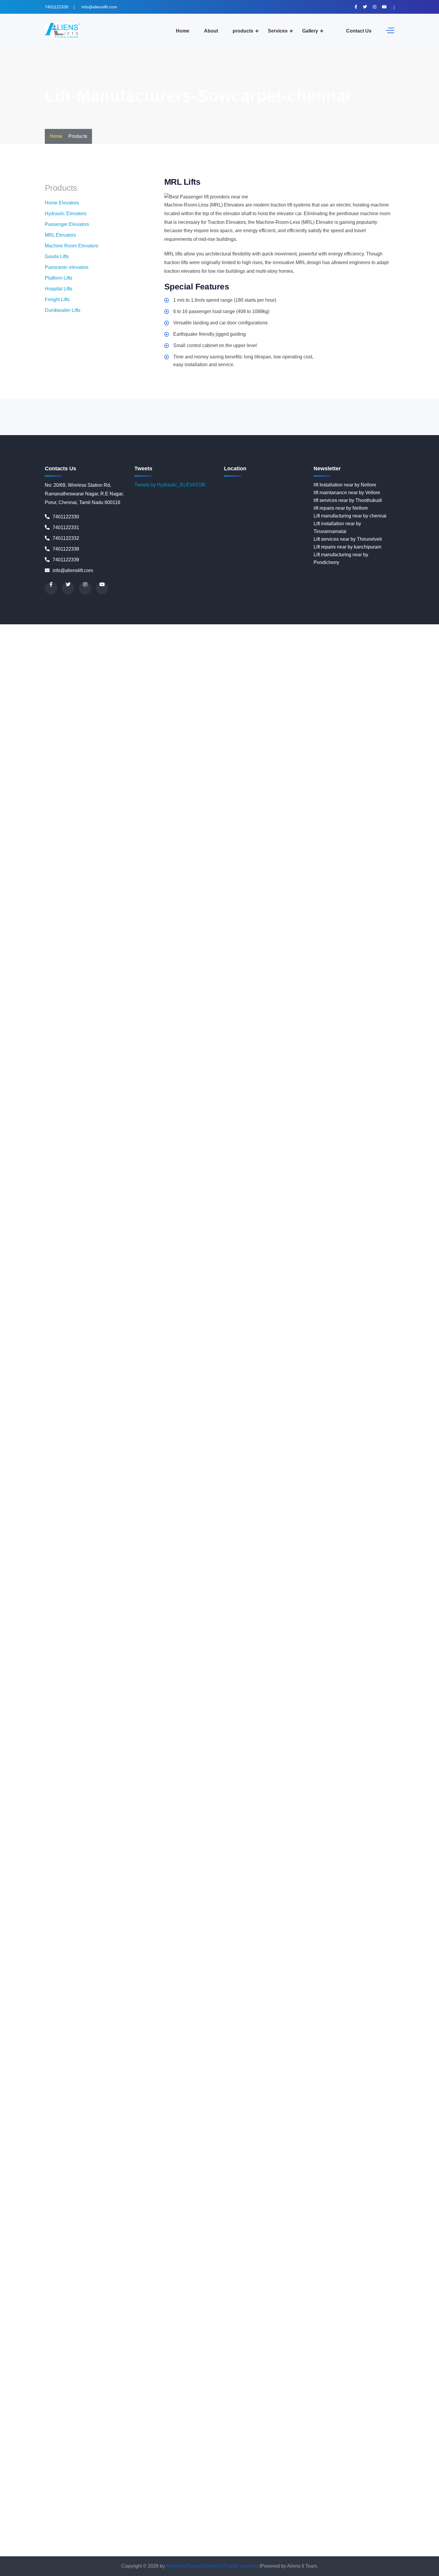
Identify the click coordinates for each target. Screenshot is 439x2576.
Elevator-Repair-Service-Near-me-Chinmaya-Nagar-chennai (209, 876)
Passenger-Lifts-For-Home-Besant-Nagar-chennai (322, 2063)
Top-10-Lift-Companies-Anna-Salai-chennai (64, 2389)
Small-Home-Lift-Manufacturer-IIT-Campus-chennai (254, 2351)
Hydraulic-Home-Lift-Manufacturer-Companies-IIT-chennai (223, 1225)
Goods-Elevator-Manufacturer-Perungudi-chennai (369, 1008)
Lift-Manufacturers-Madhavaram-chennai (340, 1474)
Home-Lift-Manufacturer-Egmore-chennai (288, 1109)
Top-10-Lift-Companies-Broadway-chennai (162, 2405)
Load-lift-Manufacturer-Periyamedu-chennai (136, 1831)
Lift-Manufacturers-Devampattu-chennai (179, 1450)
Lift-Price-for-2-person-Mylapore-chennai (107, 1668)
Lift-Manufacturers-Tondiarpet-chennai (109, 1621)
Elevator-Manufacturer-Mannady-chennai (390, 667)
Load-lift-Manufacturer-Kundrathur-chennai (240, 1745)
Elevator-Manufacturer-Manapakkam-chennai (101, 667)
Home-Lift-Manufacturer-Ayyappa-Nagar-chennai (233, 1086)
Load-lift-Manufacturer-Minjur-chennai (262, 1776)
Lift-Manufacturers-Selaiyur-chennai (321, 1590)
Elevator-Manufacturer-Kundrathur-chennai (193, 651)
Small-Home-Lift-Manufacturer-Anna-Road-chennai (350, 2273)
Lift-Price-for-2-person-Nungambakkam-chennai (295, 1668)
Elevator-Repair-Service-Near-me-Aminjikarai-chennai (112, 838)
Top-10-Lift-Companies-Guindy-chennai (315, 2444)
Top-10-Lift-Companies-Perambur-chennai (128, 2521)
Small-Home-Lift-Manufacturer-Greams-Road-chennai (105, 2343)
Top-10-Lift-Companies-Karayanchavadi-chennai (331, 2467)
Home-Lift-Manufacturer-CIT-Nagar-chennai (89, 1109)
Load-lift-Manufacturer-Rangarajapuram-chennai (51, 1862)
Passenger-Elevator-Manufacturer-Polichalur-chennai (147, 1986)
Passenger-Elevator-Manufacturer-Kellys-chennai (311, 1924)
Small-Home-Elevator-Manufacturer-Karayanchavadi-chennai (83, 2141)
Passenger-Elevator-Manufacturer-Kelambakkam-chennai (197, 1924)
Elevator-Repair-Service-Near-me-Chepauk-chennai (295, 869)
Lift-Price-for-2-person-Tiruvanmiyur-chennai (309, 1699)
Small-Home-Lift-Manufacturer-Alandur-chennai (235, 2257)
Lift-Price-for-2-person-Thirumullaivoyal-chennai (210, 1699)
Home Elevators (62, 203)
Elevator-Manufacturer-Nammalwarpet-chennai (121, 698)
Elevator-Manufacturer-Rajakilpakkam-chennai (176, 760)
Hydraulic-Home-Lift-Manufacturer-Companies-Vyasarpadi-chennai (113, 1443)
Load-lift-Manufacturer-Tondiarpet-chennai (253, 1901)
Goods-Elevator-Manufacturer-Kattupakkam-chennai (173, 954)
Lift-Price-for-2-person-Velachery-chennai (83, 1714)
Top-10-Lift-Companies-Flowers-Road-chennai (49, 2436)
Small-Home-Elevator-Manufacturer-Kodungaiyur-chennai (319, 2157)
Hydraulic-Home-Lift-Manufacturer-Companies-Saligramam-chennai (253, 1396)
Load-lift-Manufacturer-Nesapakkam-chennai (242, 1807)
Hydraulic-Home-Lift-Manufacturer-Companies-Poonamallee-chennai (294, 1350)
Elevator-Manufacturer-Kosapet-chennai (154, 644)
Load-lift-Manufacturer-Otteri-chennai (336, 1815)
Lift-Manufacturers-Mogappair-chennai (40, 1505)
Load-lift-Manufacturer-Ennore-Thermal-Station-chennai (193, 1730)
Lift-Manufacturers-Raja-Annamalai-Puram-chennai (54, 1575)
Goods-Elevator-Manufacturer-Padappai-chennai (158, 1000)
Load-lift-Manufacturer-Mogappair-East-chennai (122, 1784)
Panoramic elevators (67, 267)
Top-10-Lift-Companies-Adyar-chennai (261, 2366)
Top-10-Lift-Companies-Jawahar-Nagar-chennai (269, 2459)
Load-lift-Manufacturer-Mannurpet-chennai (113, 1769)
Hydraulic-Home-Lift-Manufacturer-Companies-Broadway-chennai (364, 1210)
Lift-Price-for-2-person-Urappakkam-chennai (65, 1707)
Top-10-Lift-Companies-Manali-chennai (85, 2498)
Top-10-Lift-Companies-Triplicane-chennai (315, 2537)
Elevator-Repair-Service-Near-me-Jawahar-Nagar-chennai (356, 938)
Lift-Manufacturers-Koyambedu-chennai (343, 1466)
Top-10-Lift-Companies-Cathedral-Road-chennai (260, 2405)
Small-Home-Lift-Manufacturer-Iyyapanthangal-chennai (158, 2358)
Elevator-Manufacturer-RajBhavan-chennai (272, 760)
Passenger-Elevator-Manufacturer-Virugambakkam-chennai (306, 2017)
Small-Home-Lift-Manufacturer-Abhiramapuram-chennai (241, 2250)
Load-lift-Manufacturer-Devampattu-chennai (310, 1722)
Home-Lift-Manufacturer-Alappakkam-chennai (293, 1055)
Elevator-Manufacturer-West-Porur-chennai (130, 814)
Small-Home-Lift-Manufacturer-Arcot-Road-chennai (135, 2281)
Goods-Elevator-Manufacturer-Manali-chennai (48, 985)
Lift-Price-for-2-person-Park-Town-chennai (63, 1683)
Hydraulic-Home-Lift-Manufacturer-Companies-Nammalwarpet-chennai (317, 1295)
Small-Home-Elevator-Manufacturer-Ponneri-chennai (160, 2211)
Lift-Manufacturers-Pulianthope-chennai (60, 1567)
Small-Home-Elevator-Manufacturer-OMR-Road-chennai (273, 2188)
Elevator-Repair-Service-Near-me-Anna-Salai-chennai (155, 845)
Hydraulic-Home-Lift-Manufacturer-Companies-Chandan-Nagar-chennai (229, 1218)
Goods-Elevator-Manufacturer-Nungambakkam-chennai (153, 993)
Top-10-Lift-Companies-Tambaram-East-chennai (353, 2529)
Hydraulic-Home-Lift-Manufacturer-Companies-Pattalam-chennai (128, 1342)
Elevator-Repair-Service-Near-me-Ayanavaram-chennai (113, 861)
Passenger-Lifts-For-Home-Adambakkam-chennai (245, 2025)
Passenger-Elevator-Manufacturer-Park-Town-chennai (102, 1978)
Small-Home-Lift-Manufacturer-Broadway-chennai (271, 2296)
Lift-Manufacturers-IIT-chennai (186, 1458)
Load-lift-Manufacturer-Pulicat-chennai (59, 1846)
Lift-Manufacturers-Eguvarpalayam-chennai (268, 1450)
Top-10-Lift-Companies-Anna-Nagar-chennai (310, 2382)
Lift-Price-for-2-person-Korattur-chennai (331, 1652)
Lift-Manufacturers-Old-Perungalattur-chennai (388, 1536)
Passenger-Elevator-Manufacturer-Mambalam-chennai (294, 1947)
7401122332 (66, 538)
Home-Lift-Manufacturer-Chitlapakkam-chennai (147, 1101)
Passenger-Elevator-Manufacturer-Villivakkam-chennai (184, 2017)
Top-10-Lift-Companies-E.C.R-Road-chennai (349, 2420)
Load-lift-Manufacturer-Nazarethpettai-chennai (272, 1800)
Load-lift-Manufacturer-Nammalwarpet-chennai (170, 1792)
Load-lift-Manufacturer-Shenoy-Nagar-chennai (123, 1877)
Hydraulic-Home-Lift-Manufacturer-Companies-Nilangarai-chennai (88, 1319)
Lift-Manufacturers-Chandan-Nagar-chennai (90, 1450)
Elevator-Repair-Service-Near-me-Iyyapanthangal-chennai (110, 938)
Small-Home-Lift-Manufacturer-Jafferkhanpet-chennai (273, 2358)
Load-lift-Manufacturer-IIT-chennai (381, 1730)
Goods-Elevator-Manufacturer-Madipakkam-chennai (263, 977)
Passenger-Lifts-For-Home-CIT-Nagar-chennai (150, 2087)
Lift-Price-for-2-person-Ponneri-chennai (83, 1691)
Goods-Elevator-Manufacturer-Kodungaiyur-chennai (170, 969)
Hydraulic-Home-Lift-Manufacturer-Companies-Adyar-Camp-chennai (90, 1156)
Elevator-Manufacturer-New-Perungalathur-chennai (316, 713)
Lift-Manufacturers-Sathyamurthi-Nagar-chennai (232, 1590)
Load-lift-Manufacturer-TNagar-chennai (167, 1901)
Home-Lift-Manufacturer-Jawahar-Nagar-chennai (100, 1148)
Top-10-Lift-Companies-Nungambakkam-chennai (124, 2506)
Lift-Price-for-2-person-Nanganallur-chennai (197, 1668)
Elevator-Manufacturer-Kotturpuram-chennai (338, 644)
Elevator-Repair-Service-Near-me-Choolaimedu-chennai (255, 884)
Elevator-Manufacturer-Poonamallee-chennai (48, 744)
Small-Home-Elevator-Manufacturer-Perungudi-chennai (351, 2203)
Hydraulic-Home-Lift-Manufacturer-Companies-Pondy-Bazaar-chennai (145, 1350)
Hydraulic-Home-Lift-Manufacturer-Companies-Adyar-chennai (229, 1156)
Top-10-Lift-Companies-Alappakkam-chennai (84, 2374)
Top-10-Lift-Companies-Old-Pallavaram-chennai (227, 2506)
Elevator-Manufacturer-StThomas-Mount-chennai (264, 791)
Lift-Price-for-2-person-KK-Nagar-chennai (207, 1644)
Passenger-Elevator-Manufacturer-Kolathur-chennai (150, 1939)
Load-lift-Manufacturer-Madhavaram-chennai (180, 1753)
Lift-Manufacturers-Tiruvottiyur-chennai (363, 1613)
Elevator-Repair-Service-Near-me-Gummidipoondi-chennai (344, 923)
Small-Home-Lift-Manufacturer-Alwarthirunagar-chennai (126, 2265)
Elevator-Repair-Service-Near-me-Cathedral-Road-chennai (176, 869)
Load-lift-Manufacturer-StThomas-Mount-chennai (262, 1885)
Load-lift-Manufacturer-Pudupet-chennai (309, 1838)
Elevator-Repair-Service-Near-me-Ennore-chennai (214, 900)
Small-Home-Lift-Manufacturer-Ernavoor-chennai (170, 2327)
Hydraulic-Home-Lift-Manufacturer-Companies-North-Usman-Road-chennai (239, 1319)
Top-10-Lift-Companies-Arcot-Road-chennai (158, 2389)
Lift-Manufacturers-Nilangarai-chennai (313, 1528)
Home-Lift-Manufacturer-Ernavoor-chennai (131, 1117)
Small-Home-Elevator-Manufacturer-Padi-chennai (187, 2195)
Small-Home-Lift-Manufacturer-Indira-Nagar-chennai (364, 2351)
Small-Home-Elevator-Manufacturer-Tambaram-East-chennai (215, 2219)
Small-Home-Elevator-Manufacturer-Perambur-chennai (234, 2203)
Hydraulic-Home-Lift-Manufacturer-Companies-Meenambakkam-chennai (328, 1272)
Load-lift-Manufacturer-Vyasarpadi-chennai (344, 1901)
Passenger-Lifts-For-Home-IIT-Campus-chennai (214, 2118)
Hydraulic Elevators (66, 214)
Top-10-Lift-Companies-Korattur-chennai (155, 2490)
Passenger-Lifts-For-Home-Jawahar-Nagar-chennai (318, 2126)
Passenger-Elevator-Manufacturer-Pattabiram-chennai (180, 1994)
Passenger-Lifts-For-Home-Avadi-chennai (325, 2056)
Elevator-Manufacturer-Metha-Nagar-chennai (348, 675)
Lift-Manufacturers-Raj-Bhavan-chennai (326, 1575)
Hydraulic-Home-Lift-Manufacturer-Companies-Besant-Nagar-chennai (219, 1210)
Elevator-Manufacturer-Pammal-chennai (144, 729)
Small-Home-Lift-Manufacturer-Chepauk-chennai (70, 2304)
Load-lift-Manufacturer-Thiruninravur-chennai (210, 1893)
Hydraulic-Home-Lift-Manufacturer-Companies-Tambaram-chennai (268, 1419)
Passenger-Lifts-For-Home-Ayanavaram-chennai (106, 2063)
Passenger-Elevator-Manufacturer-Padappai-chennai (189, 1970)
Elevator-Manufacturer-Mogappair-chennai (391, 682)
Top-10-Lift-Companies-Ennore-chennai (206, 2428)
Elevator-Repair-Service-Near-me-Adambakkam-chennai (363, 814)
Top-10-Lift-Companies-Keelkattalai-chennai (94, 2475)
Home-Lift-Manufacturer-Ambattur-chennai (149, 1063)
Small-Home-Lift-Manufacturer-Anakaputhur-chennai (128, 2273)
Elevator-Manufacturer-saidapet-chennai (61, 775)
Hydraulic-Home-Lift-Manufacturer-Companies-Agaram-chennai (221, 1163)
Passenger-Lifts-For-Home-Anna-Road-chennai (154, 2048)
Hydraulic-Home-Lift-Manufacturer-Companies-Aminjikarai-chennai (71, 1179)
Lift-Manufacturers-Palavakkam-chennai (213, 1544)
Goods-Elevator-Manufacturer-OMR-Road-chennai (374, 993)
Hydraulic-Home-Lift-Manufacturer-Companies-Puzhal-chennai (345, 1365)
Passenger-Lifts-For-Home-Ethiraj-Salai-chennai (326, 2094)
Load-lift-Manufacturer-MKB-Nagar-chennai (349, 1776)
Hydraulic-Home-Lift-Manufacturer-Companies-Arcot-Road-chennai (214, 1187)
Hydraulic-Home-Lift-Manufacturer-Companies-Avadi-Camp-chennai (355, 1194)
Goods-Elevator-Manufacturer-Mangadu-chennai (149, 985)
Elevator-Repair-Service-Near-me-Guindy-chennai (228, 923)
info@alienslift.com (73, 570)
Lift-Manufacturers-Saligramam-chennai (138, 1590)
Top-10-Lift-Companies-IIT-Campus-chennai (202, 2451)
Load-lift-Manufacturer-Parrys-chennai (272, 1823)
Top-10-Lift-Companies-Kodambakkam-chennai (220, 2482)
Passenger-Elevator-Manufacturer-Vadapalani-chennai (153, 2009)
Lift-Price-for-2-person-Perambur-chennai (256, 1683)
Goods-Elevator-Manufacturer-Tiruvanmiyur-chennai (382, 1024)
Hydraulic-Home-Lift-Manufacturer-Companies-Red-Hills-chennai (103, 1388)
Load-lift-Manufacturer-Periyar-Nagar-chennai (231, 1831)
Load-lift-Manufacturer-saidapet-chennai (87, 1869)
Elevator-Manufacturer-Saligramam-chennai (151, 775)
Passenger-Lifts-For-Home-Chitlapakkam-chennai (174, 2079)
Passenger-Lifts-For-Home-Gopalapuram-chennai (321, 2102)
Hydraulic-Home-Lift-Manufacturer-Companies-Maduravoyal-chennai (116, 1257)
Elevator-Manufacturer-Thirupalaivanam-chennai (311, 799)
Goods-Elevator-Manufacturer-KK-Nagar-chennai (267, 962)
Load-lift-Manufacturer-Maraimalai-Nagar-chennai (211, 1769)
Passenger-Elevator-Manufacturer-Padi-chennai (297, 1970)
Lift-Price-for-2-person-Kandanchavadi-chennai (305, 1629)
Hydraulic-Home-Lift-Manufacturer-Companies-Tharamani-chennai (113, 1427)
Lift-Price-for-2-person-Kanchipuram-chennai (207, 1629)
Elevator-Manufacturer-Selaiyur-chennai (351, 775)
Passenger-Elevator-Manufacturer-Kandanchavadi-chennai (140, 1916)
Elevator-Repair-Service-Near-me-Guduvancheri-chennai (113, 923)
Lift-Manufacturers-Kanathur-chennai (82, 1474)
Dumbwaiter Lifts (63, 310)
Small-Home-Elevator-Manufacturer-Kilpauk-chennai (263, 2149)
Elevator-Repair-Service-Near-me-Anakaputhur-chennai (230, 838)
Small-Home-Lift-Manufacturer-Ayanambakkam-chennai (244, 2288)
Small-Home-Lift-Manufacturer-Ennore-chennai (68, 2327)
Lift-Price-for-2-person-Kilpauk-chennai (121, 1644)
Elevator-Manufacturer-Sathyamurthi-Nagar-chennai (253, 775)
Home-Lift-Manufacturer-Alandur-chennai (200, 1055)
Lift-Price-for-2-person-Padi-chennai (325, 1676)
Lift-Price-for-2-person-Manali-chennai (269, 1660)
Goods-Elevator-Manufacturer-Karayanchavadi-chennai (59, 954)
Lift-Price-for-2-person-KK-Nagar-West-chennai (302, 1644)
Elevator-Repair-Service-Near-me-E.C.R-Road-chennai (173, 892)
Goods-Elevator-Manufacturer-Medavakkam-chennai (257, 985)
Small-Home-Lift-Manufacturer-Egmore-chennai (286, 2320)
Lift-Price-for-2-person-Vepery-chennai (169, 1714)
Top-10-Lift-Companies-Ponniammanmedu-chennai (73, 2529)
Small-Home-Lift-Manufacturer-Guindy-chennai (327, 2343)
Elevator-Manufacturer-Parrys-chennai (228, 729)
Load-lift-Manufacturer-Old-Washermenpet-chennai (242, 1815)
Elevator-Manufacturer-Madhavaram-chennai (129, 659)
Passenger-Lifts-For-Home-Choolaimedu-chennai (375, 2079)
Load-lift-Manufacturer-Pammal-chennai (189, 1823)
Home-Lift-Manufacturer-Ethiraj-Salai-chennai (225, 1117)
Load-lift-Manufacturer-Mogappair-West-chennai (224, 1784)
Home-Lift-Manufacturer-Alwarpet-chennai (387, 1055)
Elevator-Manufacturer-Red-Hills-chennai (219, 768)
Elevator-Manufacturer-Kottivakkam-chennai (244, 644)
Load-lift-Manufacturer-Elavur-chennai (93, 1730)
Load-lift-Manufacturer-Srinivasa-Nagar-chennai (69, 1885)
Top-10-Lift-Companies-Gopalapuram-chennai (352, 2436)
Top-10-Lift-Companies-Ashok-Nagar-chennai (351, 2389)
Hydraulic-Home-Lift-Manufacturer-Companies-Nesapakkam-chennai (218, 1311)
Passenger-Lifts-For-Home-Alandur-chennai (97, 2032)
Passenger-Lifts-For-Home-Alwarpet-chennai (296, 2032)
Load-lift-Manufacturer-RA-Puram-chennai (148, 1862)
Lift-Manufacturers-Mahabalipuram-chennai (192, 1482)
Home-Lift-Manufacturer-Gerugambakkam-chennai (101, 1125)
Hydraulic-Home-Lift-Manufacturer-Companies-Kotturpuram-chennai (72, 1233)
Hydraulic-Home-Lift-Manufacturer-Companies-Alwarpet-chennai (68, 1171)
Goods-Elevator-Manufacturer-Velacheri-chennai (154, 1039)
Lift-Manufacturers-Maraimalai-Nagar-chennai (299, 1489)
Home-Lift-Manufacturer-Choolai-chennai (241, 1101)
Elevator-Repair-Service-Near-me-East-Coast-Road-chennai (297, 892)
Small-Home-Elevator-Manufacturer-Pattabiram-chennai (90, 2219)
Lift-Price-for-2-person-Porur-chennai (271, 1691)
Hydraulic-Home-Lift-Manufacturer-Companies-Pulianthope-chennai (337, 1357)
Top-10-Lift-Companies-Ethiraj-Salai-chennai (385, 2428)
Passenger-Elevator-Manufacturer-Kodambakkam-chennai (337, 1932)
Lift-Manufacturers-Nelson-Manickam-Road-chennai (379, 1520)
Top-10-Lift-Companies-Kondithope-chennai (65, 2490)
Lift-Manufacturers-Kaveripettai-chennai (344, 1458)
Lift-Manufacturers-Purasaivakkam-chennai (311, 1567)
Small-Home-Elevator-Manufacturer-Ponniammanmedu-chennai (284, 2211)
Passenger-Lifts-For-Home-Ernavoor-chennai (225, 2094)
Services (278, 31)
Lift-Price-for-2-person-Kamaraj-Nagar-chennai (110, 1629)
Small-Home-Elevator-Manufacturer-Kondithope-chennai (127, 2164)
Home (183, 31)
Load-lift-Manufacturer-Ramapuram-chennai (388, 1854)
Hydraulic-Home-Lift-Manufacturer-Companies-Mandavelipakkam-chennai (294, 1264)
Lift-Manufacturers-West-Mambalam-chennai (280, 1621)
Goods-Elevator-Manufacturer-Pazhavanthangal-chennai (151, 1008)
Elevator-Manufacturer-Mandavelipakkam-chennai (293, 667)
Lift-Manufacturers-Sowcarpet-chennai (323, 1598)
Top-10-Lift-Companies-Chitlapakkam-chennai (313, 2413)
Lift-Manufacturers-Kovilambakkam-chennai (254, 1466)
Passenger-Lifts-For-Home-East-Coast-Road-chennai (257, 2087)
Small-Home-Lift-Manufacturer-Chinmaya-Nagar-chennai (284, 2304)
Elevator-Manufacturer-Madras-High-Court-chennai (231, 659)
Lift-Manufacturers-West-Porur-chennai (369, 1621)
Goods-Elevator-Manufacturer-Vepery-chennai (255, 1039)
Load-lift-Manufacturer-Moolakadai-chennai (321, 1784)
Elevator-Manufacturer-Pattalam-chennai (312, 729)
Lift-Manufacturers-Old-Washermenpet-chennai (49, 1544)
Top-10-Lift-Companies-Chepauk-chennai (356, 2405)
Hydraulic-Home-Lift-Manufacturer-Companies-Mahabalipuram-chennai (265, 1257)
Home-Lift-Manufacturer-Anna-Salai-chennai (316, 1070)
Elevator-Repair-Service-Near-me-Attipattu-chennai (193, 853)
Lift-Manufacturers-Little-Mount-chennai (163, 1474)
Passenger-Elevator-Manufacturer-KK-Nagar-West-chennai (212, 1932)
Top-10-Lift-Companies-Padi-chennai (171, 2513)
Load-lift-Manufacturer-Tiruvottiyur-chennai (79, 1901)
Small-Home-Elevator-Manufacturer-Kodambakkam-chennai (193, 2157)
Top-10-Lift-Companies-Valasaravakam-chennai (191, 2545)
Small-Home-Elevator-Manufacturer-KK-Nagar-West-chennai (64, 2157)
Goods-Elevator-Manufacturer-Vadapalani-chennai (269, 1032)
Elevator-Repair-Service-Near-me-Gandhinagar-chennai (248, 907)
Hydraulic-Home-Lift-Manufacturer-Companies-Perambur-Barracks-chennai (277, 1342)
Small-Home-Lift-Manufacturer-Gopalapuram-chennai (308, 2335)
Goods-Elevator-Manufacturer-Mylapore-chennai (365, 985)
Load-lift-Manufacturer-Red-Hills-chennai (236, 1862)
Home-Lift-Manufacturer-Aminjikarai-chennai (340, 1063)
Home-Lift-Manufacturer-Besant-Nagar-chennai (336, 1086)
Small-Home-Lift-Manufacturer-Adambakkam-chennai (358, 2250)
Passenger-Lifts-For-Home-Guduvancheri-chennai (209, 2110)
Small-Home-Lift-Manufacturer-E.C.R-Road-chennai (180, 2320)
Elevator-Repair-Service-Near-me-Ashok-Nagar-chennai (78, 853)
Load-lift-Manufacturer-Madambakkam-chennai (82, 1753)
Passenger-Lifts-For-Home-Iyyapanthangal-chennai (102, 2126)
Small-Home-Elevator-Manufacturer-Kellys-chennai (153, 2149)
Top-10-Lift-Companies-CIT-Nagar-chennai (255, 2420)
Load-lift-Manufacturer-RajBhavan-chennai (295, 1854)
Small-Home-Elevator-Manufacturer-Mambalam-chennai (169, 2172)
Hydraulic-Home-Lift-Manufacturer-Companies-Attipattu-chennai (214, 1194)
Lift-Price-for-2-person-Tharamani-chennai (114, 1699)
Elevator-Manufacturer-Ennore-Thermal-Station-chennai (122, 636)
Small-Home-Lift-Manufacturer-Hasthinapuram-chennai (141, 2351)
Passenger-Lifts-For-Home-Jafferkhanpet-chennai (210, 2126)
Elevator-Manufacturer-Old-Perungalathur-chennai (97, 721)
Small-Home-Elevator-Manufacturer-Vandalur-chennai (353, 2234)
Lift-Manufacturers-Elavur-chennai (350, 1450)
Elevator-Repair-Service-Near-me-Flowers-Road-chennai (127, 907)
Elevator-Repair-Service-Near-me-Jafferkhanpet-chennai (233, 938)
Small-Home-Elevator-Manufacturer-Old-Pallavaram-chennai (148, 2188)
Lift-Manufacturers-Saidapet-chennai (57, 1590)
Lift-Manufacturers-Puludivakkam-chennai (221, 1567)
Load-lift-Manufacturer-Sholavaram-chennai (219, 1877)
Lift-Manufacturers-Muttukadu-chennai (40, 1513)
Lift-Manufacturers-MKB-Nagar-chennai (392, 1497)
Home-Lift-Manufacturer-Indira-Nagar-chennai (122, 1140)
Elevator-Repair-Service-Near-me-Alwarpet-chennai (73, 830)
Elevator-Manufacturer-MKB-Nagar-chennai (299, 682)
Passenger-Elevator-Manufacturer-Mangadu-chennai (90, 1955)
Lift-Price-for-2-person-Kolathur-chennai (155, 1652)
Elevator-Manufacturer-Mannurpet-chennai (45, 675)
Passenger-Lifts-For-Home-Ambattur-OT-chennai (166, 2040)
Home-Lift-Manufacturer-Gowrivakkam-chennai (304, 1125)
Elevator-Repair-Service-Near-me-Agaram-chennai (159, 822)
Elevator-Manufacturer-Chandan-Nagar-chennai (145, 628)
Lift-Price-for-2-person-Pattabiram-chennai (356, 1691)
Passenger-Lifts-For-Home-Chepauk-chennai (200, 2071)
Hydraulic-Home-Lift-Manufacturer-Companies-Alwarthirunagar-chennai (213, 1171)
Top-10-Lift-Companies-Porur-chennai (168, 2529)
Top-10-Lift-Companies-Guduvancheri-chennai (223, 2444)
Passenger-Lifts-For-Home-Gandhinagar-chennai (102, 2102)
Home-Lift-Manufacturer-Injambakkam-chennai (220, 1140)
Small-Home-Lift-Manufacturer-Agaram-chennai (134, 2257)
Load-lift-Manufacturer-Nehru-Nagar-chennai (369, 1800)
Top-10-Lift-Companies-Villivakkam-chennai (115, 2552)
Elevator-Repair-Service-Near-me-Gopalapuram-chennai (60, 915)
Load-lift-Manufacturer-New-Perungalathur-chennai (344, 1807)
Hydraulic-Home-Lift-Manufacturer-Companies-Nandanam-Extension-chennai (181, 1303)
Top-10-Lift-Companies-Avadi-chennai (103, 2397)
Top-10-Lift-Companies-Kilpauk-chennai (367, 2475)
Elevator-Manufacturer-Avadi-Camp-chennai (47, 628)
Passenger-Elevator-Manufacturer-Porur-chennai (70, 1994)
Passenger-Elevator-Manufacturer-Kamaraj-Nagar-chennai (322, 1908)
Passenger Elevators (67, 224)
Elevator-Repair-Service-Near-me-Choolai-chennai (141, 884)
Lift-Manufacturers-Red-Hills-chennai (234, 1582)
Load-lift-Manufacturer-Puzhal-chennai (338, 1846)
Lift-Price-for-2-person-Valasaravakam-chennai (253, 1707)
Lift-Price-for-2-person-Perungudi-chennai (345, 1683)
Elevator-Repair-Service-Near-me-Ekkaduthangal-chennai (98, 900)
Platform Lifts (59, 278)
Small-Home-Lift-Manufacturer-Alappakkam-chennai (342, 2257)
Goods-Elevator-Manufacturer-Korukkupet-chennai (154, 977)
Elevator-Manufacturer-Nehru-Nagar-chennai (333, 706)
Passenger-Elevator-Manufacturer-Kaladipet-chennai (203, 1908)
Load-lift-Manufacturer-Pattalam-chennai (356, 1823)
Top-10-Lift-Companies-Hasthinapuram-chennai (104, 2451)
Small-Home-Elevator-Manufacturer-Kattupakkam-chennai (210, 2141)
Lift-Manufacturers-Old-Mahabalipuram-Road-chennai (190, 1536)
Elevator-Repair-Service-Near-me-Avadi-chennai (300, 853)
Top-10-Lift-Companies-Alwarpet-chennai (176, 2374)
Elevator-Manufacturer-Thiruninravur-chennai (211, 799)
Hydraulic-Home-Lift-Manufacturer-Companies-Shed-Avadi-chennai (109, 1404)
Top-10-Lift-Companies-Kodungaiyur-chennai (319, 2482)
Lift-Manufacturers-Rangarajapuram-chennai (65, 1582)
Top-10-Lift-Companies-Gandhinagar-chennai (148, 2436)
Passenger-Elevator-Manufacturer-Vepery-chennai (71, 2017)
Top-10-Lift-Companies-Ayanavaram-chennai (296, 2397)
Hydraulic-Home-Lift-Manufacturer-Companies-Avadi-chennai (65, 1202)
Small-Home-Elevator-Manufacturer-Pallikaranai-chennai (301, 2195)
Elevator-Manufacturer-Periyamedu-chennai (85, 737)
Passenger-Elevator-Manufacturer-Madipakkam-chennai (176, 1947)
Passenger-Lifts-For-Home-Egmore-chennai (361, 2087)
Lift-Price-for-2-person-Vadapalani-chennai (158, 1707)
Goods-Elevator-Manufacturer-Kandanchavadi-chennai (374, 946)
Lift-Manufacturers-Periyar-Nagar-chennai (393, 1551)
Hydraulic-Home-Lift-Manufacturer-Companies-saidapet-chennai (112, 1396)
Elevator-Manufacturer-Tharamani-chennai (117, 799)
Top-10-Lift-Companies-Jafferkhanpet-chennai (169, 2459)
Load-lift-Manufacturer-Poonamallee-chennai (98, 1838)
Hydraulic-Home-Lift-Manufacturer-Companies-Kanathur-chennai (229, 1241)
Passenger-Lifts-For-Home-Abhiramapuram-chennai (136, 2025)
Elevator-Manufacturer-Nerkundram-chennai (118, 713)
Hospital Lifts (59, 289)
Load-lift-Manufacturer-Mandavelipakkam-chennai (339, 1761)
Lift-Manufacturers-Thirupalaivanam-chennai (177, 1613)
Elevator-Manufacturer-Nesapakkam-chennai (213, 713)
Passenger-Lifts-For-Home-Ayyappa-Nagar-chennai (213, 2063)
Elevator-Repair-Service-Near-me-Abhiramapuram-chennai (239, 814)
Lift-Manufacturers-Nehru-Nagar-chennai (281, 1520)
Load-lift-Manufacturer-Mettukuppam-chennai (80, 1776)
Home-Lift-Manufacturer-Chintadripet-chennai (48, 1101)
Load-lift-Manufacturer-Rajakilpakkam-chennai (200, 1854)
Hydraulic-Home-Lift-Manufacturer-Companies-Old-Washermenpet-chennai (145, 1326)
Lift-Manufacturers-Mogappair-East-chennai (128, 1505)
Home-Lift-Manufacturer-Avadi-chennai (359, 1078)
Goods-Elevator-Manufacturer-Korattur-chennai (50, 977)
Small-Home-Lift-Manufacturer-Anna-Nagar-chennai (240, 2273)
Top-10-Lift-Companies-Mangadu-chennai (171, 2498)
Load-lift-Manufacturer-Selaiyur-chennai (376, 1869)
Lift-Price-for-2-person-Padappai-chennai (242, 1676)
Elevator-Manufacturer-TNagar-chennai (168, 806)
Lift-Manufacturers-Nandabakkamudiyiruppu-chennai (228, 1513)
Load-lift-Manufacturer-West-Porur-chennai (101, 1908)
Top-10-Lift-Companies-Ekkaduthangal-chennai (113, 2428)
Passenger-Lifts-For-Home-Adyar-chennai (343, 2025)
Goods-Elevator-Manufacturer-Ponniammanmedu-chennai (251, 1016)
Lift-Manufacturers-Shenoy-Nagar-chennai (63, 1598)
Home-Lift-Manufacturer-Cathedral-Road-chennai (93, 1094)
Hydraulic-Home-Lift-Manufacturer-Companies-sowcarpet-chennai (264, 1412)
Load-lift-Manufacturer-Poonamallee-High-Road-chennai (206, 1838)
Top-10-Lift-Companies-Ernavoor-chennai (293, 2428)
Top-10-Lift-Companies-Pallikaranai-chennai (259, 2513)
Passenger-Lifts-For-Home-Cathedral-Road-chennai (96, 2071)
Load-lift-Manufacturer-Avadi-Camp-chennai (114, 1722)
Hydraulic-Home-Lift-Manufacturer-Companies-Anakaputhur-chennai (215, 1179)
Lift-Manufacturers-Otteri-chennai (135, 1544)
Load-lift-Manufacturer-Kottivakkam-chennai (298, 1738)
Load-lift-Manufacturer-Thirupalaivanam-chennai (310, 1893)
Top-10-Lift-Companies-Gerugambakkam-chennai (250, 2436)
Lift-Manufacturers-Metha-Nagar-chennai (61, 1497)
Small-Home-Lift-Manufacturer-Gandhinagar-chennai (74, 2335)
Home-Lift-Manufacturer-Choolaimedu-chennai (334, 1101)
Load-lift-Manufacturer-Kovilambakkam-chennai (50, 1745)
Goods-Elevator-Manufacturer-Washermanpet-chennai (160, 1047)
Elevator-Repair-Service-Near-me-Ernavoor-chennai (324, 900)
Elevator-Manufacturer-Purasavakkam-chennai (211, 752)
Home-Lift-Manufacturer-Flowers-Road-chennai (324, 1117)
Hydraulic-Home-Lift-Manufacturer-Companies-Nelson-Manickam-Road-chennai (348, 1303)
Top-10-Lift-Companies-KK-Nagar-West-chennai (118, 2482)
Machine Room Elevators (72, 246)
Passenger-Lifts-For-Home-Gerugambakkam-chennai (211, 2102)
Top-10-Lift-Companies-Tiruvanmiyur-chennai (221, 2537)
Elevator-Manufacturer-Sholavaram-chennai (219, 783)
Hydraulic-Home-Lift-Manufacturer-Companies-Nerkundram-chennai (72, 1311)
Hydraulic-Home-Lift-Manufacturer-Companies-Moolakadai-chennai (321, 1288)
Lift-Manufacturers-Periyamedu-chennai (306, 1551)
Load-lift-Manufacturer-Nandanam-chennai (63, 1800)
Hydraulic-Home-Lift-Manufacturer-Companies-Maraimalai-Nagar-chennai (173, 1272)
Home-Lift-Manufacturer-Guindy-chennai (164, 1132)
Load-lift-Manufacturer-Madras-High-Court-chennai (282, 1753)
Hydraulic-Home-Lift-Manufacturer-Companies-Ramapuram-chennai (90, 1381)
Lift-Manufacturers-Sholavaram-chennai (150, 1598)
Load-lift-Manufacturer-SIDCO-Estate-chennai (314, 1877)
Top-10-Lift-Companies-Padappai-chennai (87, 2513)
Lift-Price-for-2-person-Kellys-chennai (379, 1637)
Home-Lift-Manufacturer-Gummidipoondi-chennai (260, 1132)
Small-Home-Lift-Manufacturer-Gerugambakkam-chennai (191, 2335)
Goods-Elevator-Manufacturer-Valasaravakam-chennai (381, 1032)
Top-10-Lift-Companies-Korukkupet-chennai (245, 2490)
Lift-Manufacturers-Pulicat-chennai (139, 1567)
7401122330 (66, 517)
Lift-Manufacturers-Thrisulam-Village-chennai (273, 1613)
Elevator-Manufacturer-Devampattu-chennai (243, 628)
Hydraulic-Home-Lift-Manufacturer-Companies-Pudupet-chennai (196, 1357)
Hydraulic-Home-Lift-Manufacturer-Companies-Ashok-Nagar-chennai (73, 1194)
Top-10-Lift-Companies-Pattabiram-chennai (255, 2529)
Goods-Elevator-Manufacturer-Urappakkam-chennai (159, 1032)
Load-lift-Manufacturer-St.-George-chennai (165, 1885)
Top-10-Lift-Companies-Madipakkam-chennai (340, 2490)
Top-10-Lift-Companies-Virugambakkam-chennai (214, 2552)
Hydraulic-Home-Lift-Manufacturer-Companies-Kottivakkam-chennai (357, 1225)
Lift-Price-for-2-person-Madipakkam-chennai (90, 1660)
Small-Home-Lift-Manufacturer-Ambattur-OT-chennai (346, 2265)
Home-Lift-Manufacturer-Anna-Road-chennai (220, 1070)
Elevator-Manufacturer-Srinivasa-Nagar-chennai (69, 791)
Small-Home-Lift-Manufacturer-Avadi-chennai (136, 2288)
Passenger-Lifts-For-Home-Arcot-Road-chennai (357, 2048)
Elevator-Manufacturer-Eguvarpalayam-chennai (341, 628)
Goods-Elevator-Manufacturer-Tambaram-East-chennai (149, 1024)
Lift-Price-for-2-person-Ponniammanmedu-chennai (178, 1691)
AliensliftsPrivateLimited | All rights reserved (213, 2566)
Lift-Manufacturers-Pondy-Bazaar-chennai (134, 1559)
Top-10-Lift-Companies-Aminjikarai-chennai (119, 2382)
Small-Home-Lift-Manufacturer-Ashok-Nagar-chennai (358, 2281)
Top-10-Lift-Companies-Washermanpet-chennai (317, 2552)
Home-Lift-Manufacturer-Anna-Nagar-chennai (124, 1070)
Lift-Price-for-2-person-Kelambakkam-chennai (290, 1637)
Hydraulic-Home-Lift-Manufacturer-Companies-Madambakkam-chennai (93, 1249)
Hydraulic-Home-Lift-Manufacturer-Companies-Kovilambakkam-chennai (221, 1233)
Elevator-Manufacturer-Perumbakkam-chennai (279, 737)
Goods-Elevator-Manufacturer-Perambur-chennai (263, 1008)
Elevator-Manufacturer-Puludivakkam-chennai (112, 752)
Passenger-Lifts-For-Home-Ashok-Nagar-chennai (133, 2056)
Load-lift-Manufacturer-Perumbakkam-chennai (329, 1831)
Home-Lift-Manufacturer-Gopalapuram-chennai (204, 1125)
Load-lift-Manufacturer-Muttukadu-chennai (76, 1792)
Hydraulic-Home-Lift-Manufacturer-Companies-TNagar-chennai (257, 1435)
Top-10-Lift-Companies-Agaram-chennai (345, 2366)
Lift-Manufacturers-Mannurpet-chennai (209, 1489)
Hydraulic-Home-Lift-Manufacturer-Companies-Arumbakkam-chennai (359, 1187)
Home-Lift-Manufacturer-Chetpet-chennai (280, 1094)
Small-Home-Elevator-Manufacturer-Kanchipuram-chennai (260, 2133)
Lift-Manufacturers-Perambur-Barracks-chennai (214, 1551)
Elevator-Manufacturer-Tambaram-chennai (361, 791)
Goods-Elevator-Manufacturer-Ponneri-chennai (139, 1016)
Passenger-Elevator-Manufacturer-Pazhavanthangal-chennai (225, 1978)
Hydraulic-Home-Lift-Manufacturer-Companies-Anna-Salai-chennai (71, 1187)
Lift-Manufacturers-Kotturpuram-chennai (164, 1466)
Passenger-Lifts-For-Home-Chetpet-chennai (296, 2071)
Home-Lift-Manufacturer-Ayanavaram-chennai (132, 1086)
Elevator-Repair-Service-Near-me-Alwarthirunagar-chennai (192, 830)
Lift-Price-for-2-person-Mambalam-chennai (183, 1660)
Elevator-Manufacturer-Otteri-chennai (299, 721)
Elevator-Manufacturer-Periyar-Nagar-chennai (181, 737)
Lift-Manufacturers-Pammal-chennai (294, 1544)
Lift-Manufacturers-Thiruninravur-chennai (86, 1613)
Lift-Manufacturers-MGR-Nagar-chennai (235, 1497)
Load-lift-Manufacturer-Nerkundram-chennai (147, 1807)
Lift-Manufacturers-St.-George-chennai (73, 1606)
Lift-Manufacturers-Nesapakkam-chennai (128, 1528)
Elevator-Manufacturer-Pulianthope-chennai (350, 744)
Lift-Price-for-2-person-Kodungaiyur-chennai (65, 1652)
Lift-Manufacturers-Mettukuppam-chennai (148, 1497)
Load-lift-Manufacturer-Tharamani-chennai (117, 1893)
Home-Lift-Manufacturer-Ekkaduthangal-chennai (383, 1109)
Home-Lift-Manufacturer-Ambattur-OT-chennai (243, 1063)
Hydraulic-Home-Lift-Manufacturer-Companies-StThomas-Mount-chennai (120, 1419)
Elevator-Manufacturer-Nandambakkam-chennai (344, 698)
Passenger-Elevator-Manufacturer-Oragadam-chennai (75, 1970)
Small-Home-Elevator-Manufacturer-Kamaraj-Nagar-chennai (133, 2133)
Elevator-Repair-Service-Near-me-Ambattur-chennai (310, 830)
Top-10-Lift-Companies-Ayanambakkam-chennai (196, 2397)
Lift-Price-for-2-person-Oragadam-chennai (154, 1676)
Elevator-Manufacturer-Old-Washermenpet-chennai (205, 721)
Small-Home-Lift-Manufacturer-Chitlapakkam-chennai (75, 2312)
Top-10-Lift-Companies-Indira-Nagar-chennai (297, 2451)
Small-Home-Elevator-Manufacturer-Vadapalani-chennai (106, 2234)
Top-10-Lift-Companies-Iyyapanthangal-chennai (69, 2459)
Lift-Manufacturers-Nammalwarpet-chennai (126, 1513)
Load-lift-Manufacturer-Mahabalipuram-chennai (50, 1761)
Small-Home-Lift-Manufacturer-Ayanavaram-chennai (360, 2288)
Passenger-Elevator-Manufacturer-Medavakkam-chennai (207, 1955)
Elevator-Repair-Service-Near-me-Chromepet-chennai (374, 884)
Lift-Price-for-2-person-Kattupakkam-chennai (101, 1637)
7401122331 (66, 527)
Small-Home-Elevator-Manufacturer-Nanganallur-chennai (319, 2180)
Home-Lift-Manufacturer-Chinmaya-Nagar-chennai (378, 1094)
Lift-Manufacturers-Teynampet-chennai (335, 1606)
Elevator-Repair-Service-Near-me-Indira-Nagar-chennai (281, 931)
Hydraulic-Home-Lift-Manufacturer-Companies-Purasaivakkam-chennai (202, 1365)
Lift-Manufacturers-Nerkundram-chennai (42, 1528)
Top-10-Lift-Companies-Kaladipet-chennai (365, 2459)
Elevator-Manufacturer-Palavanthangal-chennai (50, 729)
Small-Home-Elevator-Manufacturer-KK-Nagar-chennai (378, 2149)
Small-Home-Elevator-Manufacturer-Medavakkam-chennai (80, 2180)
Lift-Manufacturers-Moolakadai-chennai (310, 1505)
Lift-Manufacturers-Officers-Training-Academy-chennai (75, 1536)
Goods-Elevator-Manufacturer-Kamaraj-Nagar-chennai (146, 946)
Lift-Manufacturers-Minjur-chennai (313, 1497)
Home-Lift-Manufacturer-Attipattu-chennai (273, 1078)
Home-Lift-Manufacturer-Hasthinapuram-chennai (364, 1132)
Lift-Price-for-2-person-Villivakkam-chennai (255, 1714)
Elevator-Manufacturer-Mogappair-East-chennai (50, 690)
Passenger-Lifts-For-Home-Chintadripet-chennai (69, 2079)
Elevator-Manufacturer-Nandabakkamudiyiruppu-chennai (232, 698)
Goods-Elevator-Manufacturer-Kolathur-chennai (277, 969)
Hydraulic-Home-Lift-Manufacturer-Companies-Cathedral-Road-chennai (76, 1218)
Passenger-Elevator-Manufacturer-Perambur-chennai (346, 1978)
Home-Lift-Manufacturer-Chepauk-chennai (191, 1094)
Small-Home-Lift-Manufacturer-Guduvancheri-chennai (220, 2343)
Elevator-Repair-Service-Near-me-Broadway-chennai (56, 869)
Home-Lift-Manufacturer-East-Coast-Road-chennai (190, 1109)
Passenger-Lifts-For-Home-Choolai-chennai (275, 2079)
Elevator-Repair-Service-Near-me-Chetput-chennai (90, 876)
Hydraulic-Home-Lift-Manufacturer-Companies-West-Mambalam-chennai (262, 1443)
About (211, 31)
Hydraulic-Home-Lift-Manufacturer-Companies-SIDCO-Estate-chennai (119, 1412)
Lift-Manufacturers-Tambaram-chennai (253, 1606)
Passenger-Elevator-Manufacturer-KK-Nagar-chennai (92, 1932)
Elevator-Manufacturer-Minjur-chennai (211, 682)
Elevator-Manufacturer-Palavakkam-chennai (386, 721)
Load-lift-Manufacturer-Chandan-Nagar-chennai (212, 1722)
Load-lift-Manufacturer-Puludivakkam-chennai (149, 1846)
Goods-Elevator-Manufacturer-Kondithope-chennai (381, 969)
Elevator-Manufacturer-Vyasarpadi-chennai (346, 806)
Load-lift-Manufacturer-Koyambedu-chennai (148, 1745)
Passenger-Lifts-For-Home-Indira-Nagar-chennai (317, 2118)
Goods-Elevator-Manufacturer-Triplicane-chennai (52, 1032)
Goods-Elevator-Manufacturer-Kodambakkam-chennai (57, 969)
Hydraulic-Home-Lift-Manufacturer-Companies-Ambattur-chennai (359, 1171)
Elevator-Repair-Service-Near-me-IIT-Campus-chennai (164, 931)
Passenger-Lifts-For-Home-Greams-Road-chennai (102, 2110)
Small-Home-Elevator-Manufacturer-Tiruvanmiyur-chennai (165, 2226)
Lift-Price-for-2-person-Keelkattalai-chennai (195, 1637)
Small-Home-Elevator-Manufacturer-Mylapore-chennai (200, 2180)
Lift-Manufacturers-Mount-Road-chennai (395, 1505)
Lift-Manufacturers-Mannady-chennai (129, 1489)
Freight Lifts (57, 299)
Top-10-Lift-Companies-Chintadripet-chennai (216, 2413)
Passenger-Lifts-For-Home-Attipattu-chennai (233, 2056)
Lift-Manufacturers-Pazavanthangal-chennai (116, 1551)
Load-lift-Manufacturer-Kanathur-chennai (329, 1745)
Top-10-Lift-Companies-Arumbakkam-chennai (254, 2389)
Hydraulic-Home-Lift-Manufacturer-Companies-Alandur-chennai (85, 1163)
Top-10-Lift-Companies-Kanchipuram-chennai (127, 2467)
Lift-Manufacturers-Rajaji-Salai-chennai (151, 1575)
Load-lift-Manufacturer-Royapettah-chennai (326, 1862)
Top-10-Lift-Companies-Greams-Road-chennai (124, 2444)
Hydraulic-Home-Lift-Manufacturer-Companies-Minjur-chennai (335, 1280)
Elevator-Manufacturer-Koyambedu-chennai (100, 651)
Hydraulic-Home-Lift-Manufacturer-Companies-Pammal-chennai (292, 1334)
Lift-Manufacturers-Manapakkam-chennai (283, 1482)
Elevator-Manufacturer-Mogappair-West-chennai (153, 690)
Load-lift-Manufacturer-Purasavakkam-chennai (247, 1846)
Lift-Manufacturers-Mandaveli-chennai (367, 1482)
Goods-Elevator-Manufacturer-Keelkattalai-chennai (283, 954)
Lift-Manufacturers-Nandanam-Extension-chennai (95, 1520)
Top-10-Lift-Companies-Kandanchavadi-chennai (227, 2467)
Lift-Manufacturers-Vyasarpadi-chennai (191, 1621)
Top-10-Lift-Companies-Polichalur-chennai (310, 2521)
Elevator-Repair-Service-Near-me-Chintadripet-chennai (333, 876)
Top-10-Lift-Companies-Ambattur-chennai (368, 2374)
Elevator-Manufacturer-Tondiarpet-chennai (255, 806)
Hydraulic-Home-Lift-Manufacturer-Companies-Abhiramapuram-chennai (228, 1148)
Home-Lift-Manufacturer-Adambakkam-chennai (373, 1047)
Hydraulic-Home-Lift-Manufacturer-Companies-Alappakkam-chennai (362, 1163)
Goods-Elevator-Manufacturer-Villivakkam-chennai (358, 1039)
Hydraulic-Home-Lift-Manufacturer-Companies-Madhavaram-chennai (242, 1249)
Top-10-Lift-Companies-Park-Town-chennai (352, 2513)
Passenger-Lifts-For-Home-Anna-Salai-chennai (255, 2048)
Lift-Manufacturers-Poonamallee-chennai (223, 1559)
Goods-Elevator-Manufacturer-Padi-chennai (256, 1000)
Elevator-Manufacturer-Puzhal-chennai (303, 752)
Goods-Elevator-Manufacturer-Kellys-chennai (66, 962)
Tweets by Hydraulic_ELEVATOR (170, 485)
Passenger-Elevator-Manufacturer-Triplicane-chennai (347, 2001)
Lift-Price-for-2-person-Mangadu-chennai (354, 1660)
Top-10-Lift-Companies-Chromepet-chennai (162, 2420)
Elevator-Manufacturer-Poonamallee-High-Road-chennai (156, 744)
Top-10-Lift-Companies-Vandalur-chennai (287, 2545)
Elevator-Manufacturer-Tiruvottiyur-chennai (80, 806)
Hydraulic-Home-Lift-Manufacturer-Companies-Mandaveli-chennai (144, 1264)
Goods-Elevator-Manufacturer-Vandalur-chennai (51, 1039)
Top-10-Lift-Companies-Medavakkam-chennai (265, 2498)
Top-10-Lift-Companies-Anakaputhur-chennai (214, 2382)
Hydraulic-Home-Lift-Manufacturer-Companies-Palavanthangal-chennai (148, 1334)
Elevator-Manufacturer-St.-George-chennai (166, 791)
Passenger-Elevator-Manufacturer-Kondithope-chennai (264, 1939)
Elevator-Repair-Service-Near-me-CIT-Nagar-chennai (57, 892)
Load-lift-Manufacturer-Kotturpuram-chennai (391, 1738)
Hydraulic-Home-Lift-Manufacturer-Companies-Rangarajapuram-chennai (240, 1381)
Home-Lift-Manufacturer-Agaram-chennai (113, 1055)
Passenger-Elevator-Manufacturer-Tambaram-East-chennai (300, 1994)
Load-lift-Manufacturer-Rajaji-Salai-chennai (104, 1854)
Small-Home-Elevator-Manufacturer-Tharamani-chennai (339, 2219)
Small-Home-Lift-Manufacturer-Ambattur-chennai (238, 2265)
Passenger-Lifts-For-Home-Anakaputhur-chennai (372, 2040)
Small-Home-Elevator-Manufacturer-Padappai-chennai (76, 2195)
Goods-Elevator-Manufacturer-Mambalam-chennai (372, 977)
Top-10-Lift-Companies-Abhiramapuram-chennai (69, 2366)
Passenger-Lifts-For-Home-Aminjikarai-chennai (269, 2040)
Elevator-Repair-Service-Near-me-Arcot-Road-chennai (271, 845)
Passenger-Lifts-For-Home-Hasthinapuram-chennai (108, 2118)
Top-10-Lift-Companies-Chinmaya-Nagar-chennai (115, 2413)
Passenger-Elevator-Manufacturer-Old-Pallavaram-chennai (265, 1963)
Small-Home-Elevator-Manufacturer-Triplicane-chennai (285, 2226)
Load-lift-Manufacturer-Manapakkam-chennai (148, 1761)
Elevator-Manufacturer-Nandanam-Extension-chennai (129, 706)
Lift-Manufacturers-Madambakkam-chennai (251, 1474)
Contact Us (359, 31)
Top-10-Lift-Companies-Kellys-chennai (283, 2475)
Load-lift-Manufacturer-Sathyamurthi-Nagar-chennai (278, 1869)
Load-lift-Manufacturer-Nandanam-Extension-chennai (166, 1800)
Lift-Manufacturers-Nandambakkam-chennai (332, 1513)
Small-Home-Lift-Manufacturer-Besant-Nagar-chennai (161, 2296)
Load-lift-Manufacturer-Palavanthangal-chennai (96, 1823)
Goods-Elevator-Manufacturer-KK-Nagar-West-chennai (377, 962)
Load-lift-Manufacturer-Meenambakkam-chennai (315, 1769)
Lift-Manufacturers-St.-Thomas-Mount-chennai (164, 1606)
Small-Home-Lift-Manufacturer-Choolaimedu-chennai (290, 2312)
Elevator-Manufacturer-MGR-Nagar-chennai (124, 682)
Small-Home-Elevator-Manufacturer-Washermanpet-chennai (118, 2250)
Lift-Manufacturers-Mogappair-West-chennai (221, 1505)
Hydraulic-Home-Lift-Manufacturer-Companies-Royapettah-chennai (244, 1388)
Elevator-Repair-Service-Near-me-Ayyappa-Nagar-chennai (235, 861)
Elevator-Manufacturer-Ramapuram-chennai (365, 760)
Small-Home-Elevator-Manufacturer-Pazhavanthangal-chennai (109, 2203)
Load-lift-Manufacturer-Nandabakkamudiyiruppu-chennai (281, 1792)
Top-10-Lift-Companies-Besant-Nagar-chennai (67, 2405)
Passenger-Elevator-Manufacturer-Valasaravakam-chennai (274, 2009)
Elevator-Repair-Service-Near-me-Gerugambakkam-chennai (372, 907)
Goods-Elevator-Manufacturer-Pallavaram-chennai (266, 993)
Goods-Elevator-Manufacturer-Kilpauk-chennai (164, 962)
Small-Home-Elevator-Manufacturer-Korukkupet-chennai (360, 2164)
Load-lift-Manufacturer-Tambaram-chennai (359, 1885)
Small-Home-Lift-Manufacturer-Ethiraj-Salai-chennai (278, 2327)
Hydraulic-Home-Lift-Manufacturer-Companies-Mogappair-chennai (178, 1288)
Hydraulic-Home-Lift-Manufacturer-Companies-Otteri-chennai (290, 1326)
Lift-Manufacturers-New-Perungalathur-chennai (222, 1528)
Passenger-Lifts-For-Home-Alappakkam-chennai (196, 2032)
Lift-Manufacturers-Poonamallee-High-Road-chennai (323, 1559)
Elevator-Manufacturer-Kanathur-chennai (282, 651)
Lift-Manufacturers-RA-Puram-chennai (153, 1582)
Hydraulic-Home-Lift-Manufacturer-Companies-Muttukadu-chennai (171, 1295)
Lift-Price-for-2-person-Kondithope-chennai (243, 1652)
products (243, 31)
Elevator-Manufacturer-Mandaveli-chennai (194, 667)
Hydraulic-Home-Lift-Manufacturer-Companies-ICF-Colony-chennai (89, 1225)
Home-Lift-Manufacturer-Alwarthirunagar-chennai (52, 1063)
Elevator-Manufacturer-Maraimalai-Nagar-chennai (143, 675)
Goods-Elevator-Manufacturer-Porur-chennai (361, 1016)
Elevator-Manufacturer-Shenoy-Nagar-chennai (123, 783)
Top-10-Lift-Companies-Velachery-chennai (377, 2545)
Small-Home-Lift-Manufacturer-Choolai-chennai (182, 2312)
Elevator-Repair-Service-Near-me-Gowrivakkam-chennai (181, 915)
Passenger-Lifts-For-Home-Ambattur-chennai (66, 2040)
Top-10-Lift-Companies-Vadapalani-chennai (93, 2545)
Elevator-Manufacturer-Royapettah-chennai (309, 768)
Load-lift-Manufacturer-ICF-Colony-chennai (298, 1730)
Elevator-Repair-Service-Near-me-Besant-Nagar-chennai (359, 861)
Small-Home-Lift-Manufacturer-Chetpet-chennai (173, 2304)
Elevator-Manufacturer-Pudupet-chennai (260, 744)
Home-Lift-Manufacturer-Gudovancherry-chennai (69, 1132)
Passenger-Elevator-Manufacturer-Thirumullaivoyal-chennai (106, 2001)
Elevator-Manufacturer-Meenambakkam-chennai (248, 675)
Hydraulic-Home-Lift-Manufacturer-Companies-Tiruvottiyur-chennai (119, 1435)
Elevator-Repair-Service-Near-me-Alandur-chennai (268, 822)
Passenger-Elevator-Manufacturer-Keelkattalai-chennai (76, 1924)
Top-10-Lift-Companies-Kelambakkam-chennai (192, 2475)
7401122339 (66, 560)
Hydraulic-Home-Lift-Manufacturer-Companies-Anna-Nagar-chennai (361, 1179)
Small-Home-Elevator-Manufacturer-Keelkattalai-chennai (333, 2141)
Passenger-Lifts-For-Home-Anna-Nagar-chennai (51, 2048)
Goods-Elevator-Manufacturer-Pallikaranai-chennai (358, 1000)
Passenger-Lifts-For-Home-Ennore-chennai (131, 2094)
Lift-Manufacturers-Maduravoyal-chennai (103, 1482)
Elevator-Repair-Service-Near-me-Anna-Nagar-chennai (349, 838)
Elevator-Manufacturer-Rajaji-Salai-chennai (80, 760)
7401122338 (66, 549)
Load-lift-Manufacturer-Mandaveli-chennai (241, 1761)
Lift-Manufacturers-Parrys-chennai (369, 1544)
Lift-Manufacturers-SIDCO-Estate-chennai (237, 1598)
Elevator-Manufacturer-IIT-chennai (310, 636)
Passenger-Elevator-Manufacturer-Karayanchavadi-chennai (266, 1916)
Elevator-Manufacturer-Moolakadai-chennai (251, 690)
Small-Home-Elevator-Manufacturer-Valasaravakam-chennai (231, 2234)
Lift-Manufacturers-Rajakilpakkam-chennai (238, 1575)
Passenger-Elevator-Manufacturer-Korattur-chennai (377, 1939)
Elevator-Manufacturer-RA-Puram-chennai (129, 768)
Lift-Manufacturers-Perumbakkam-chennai (44, 1559)
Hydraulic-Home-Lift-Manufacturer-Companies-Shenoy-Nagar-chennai (256, 1404)
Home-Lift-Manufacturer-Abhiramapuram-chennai (270, 1047)
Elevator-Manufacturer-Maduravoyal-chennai (333, 659)
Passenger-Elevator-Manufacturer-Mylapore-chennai (323, 1955)
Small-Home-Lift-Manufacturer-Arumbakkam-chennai (245, 2281)
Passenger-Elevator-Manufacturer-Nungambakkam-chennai (138, 1963)
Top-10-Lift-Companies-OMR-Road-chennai (326, 2506)
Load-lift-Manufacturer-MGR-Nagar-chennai (175, 1776)
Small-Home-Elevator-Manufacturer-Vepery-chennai (157, 2242)
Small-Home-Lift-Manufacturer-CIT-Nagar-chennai (71, 2320)
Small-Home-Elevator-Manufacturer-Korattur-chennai (243, 2164)
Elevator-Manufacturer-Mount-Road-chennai (344, 690)
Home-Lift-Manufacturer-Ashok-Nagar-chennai (179, 1078)
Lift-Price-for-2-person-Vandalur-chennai (347, 1707)
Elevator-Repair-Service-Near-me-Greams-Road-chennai (303, 915)
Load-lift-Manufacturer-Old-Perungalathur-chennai (135, 1815)
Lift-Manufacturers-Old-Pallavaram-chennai (294, 1536)
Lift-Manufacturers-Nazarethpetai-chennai (193, 1520)
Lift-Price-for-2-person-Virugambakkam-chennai (352, 1714)
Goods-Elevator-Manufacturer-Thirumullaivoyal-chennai (267, 1024)
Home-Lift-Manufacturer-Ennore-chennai (43, 1117)
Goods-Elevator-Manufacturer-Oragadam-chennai (52, 1000)
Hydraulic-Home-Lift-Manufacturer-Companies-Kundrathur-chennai (89, 1241)
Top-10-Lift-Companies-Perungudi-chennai (219, 2521)
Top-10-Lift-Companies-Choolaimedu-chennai (67, 2420)
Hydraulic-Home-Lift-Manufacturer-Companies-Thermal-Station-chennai (261, 1427)
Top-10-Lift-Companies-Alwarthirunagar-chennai (272, 2374)
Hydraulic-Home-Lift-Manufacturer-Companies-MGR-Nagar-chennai (197, 1280)
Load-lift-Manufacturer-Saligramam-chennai (176, 1869)
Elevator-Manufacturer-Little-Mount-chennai (373, 651)
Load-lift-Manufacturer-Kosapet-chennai (209, 1738)
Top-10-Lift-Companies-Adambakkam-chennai (171, 2366)
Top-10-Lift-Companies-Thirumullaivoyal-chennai (121, 2537)
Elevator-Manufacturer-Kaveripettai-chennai (64, 644)
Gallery (310, 31)
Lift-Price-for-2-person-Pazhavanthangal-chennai (160, 1683)
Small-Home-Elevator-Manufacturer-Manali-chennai (284, 2172)
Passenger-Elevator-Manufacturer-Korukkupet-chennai (58, 1947)
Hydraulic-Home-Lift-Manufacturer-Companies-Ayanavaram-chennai (72, 1210)
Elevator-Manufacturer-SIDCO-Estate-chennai (316, 783)
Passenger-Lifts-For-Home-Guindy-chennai (309, 2110)
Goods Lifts (57, 256)
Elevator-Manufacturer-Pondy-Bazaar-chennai (378, 737)
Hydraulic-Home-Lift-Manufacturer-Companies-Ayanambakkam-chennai (207, 1202)
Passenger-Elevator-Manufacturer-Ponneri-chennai (258, 1986)
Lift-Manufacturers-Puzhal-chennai (395, 1567)
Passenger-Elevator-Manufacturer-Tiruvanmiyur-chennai (230, 2001)
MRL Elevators (60, 235)
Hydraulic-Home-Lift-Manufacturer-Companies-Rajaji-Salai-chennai (219, 1373)
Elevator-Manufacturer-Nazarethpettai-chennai (236, 706)
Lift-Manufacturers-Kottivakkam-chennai (79, 1466)
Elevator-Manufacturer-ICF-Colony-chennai (228, 636)
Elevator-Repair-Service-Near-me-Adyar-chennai (52, 822)
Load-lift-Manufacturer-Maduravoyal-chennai (383, 1753)
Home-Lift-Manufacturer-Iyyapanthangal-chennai (322, 1140)
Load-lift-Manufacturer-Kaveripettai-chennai (120, 1738)
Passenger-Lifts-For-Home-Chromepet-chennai (50, 2087)
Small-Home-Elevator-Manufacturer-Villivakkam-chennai (273, 2242)
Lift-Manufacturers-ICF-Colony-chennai (112, 1458)
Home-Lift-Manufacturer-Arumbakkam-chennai (80, 1078)
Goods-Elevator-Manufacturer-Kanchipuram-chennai (260, 946)
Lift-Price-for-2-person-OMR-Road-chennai (63, 1676)
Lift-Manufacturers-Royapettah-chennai (315, 1582)
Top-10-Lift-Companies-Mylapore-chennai (359, 2498)
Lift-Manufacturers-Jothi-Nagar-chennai (260, 1458)
